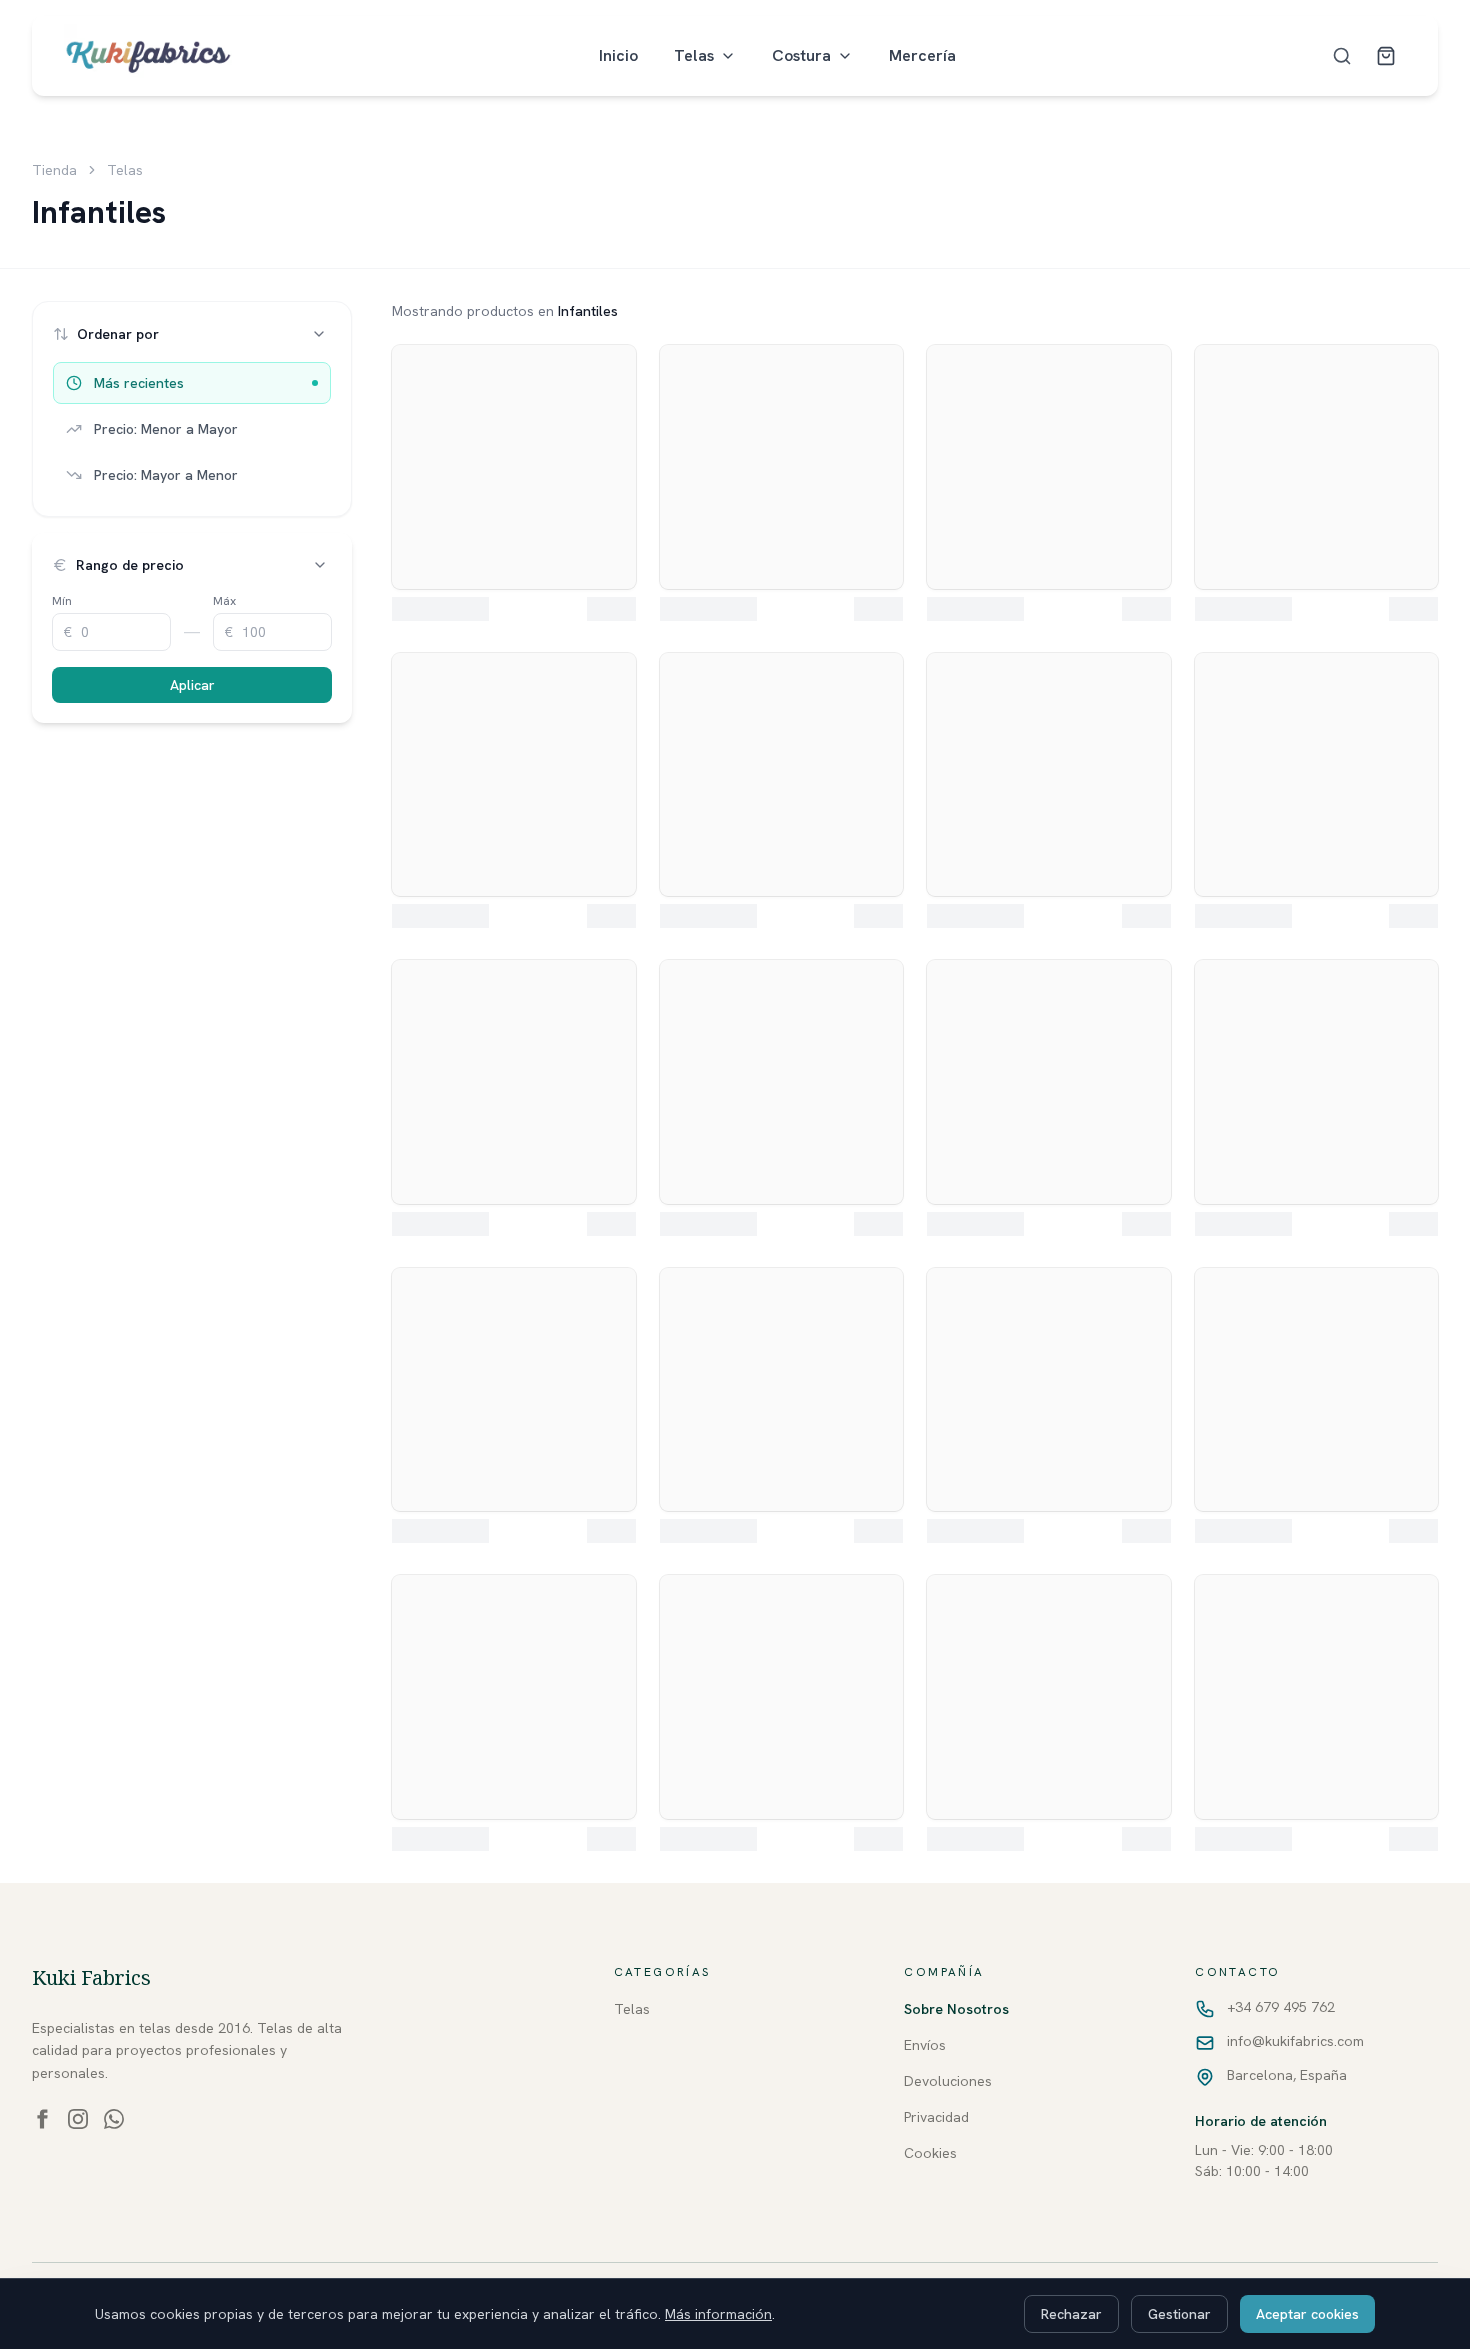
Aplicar (192, 685)
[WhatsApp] (114, 2119)
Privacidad (936, 2117)
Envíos (925, 2045)
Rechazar (1071, 2314)
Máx (224, 601)
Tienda (54, 170)
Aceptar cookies (1307, 2314)
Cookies (930, 2153)
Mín (62, 601)
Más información (718, 2314)
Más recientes (139, 383)
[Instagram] (78, 2119)
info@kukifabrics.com (1295, 2041)
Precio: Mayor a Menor (166, 475)
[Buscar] (1342, 56)
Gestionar (1179, 2314)
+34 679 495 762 (1281, 2007)
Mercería (922, 55)
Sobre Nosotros (956, 2009)
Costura (801, 55)
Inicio (618, 55)
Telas (694, 55)
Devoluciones (948, 2081)
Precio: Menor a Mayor (166, 429)
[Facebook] (42, 2119)
